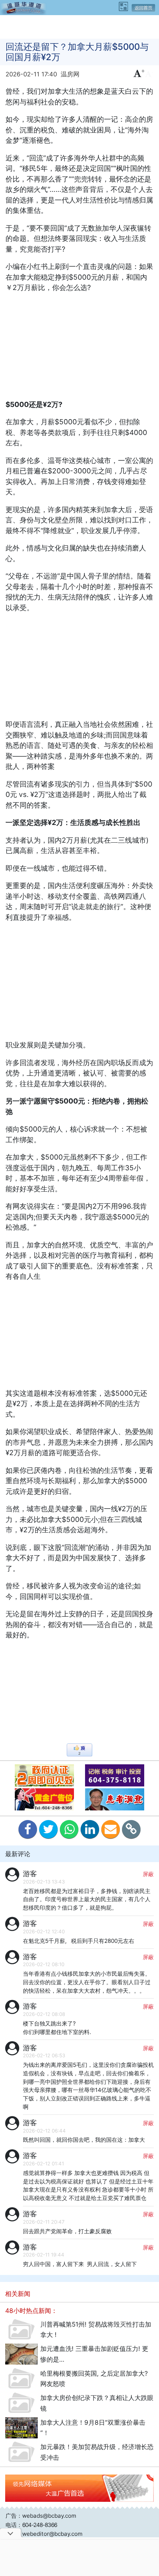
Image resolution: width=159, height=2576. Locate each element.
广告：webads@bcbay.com (41, 2516)
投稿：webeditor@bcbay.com (44, 2534)
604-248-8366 (40, 2525)
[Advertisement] (79, 26)
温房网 (70, 74)
